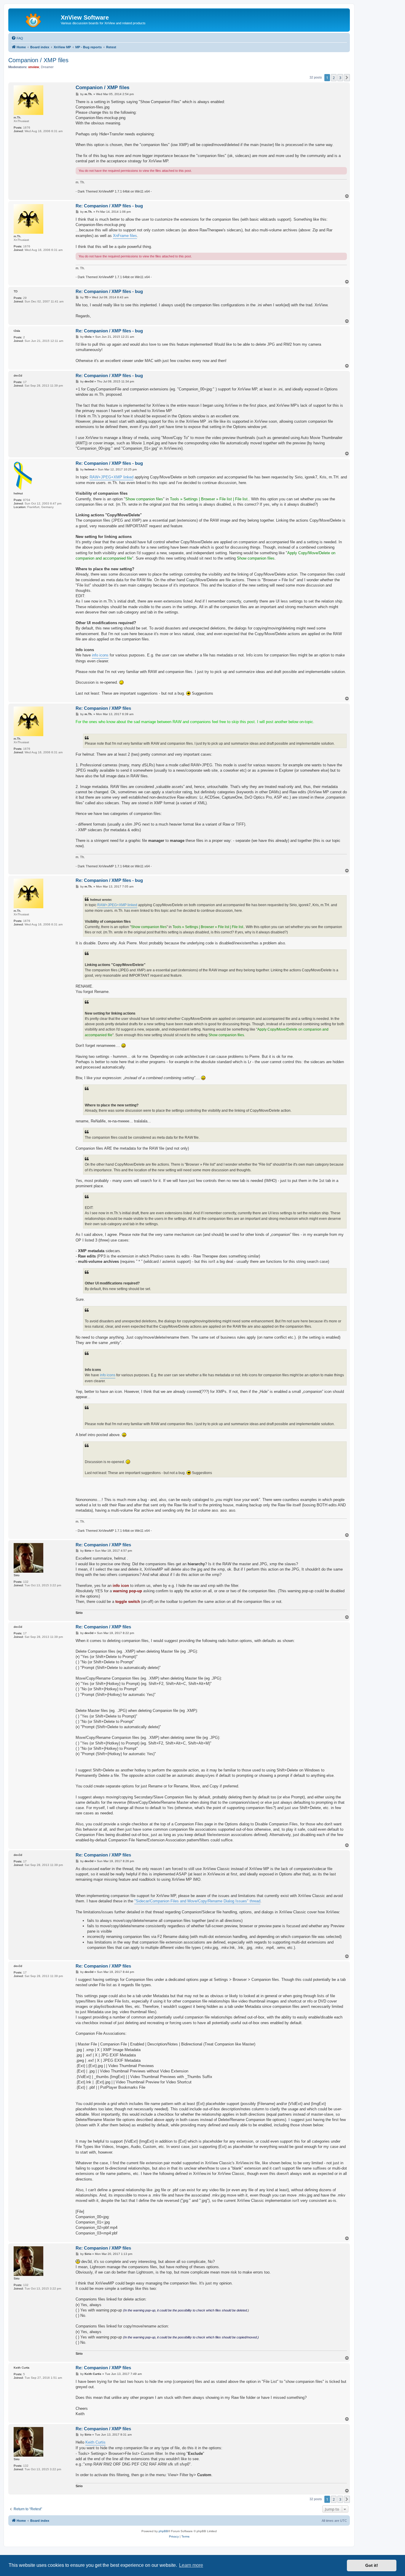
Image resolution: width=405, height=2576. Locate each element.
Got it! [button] (372, 2565)
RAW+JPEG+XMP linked (111, 477)
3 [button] (340, 78)
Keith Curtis (95, 2442)
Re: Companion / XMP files (103, 708)
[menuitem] (17, 38)
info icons (100, 655)
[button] (347, 78)
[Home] (35, 19)
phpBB (163, 2531)
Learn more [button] (191, 2565)
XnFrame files (125, 236)
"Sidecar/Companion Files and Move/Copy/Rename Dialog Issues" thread (197, 1901)
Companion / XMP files (38, 60)
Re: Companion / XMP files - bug (109, 206)
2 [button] (334, 78)
